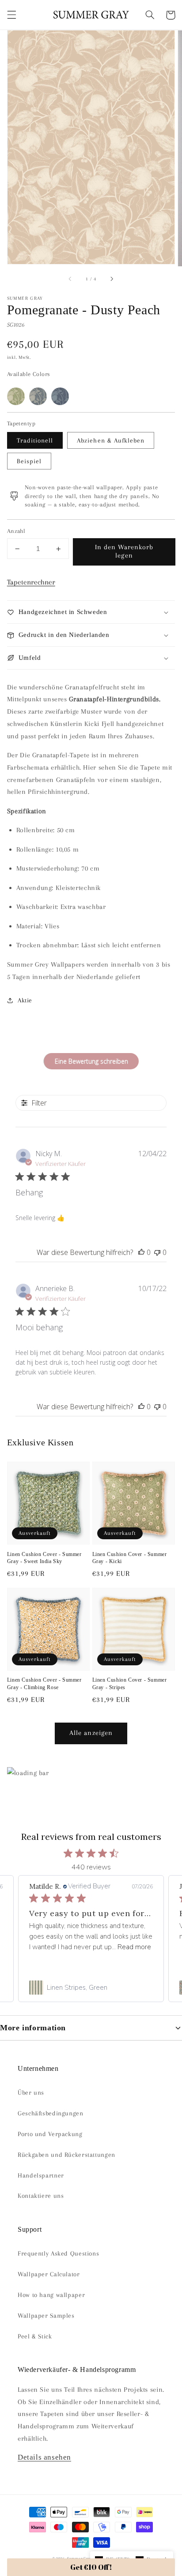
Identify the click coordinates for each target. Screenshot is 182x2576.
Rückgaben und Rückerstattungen (66, 2155)
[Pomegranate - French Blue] (60, 396)
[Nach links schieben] (71, 279)
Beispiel (29, 461)
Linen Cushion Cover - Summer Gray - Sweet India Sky (44, 1558)
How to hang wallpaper (51, 2295)
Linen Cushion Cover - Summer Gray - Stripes (130, 1684)
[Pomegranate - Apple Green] (16, 396)
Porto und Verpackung (50, 2134)
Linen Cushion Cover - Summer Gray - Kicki (130, 1558)
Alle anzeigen (91, 1733)
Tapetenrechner (31, 582)
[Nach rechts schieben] (111, 279)
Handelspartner (41, 2175)
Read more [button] (134, 1947)
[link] (91, 1988)
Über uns (31, 2092)
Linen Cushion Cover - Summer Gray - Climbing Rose (44, 1684)
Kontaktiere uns (41, 2196)
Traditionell (35, 440)
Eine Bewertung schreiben (91, 1061)
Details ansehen (44, 2457)
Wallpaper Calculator (49, 2274)
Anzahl (16, 531)
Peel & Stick (35, 2336)
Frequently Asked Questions (58, 2253)
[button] (11, 15)
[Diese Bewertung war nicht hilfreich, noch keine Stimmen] (157, 1252)
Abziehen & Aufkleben (111, 440)
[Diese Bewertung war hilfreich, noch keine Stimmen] (141, 1252)
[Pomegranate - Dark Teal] (38, 396)
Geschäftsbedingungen (51, 2113)
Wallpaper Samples (46, 2315)
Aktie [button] (25, 1000)
